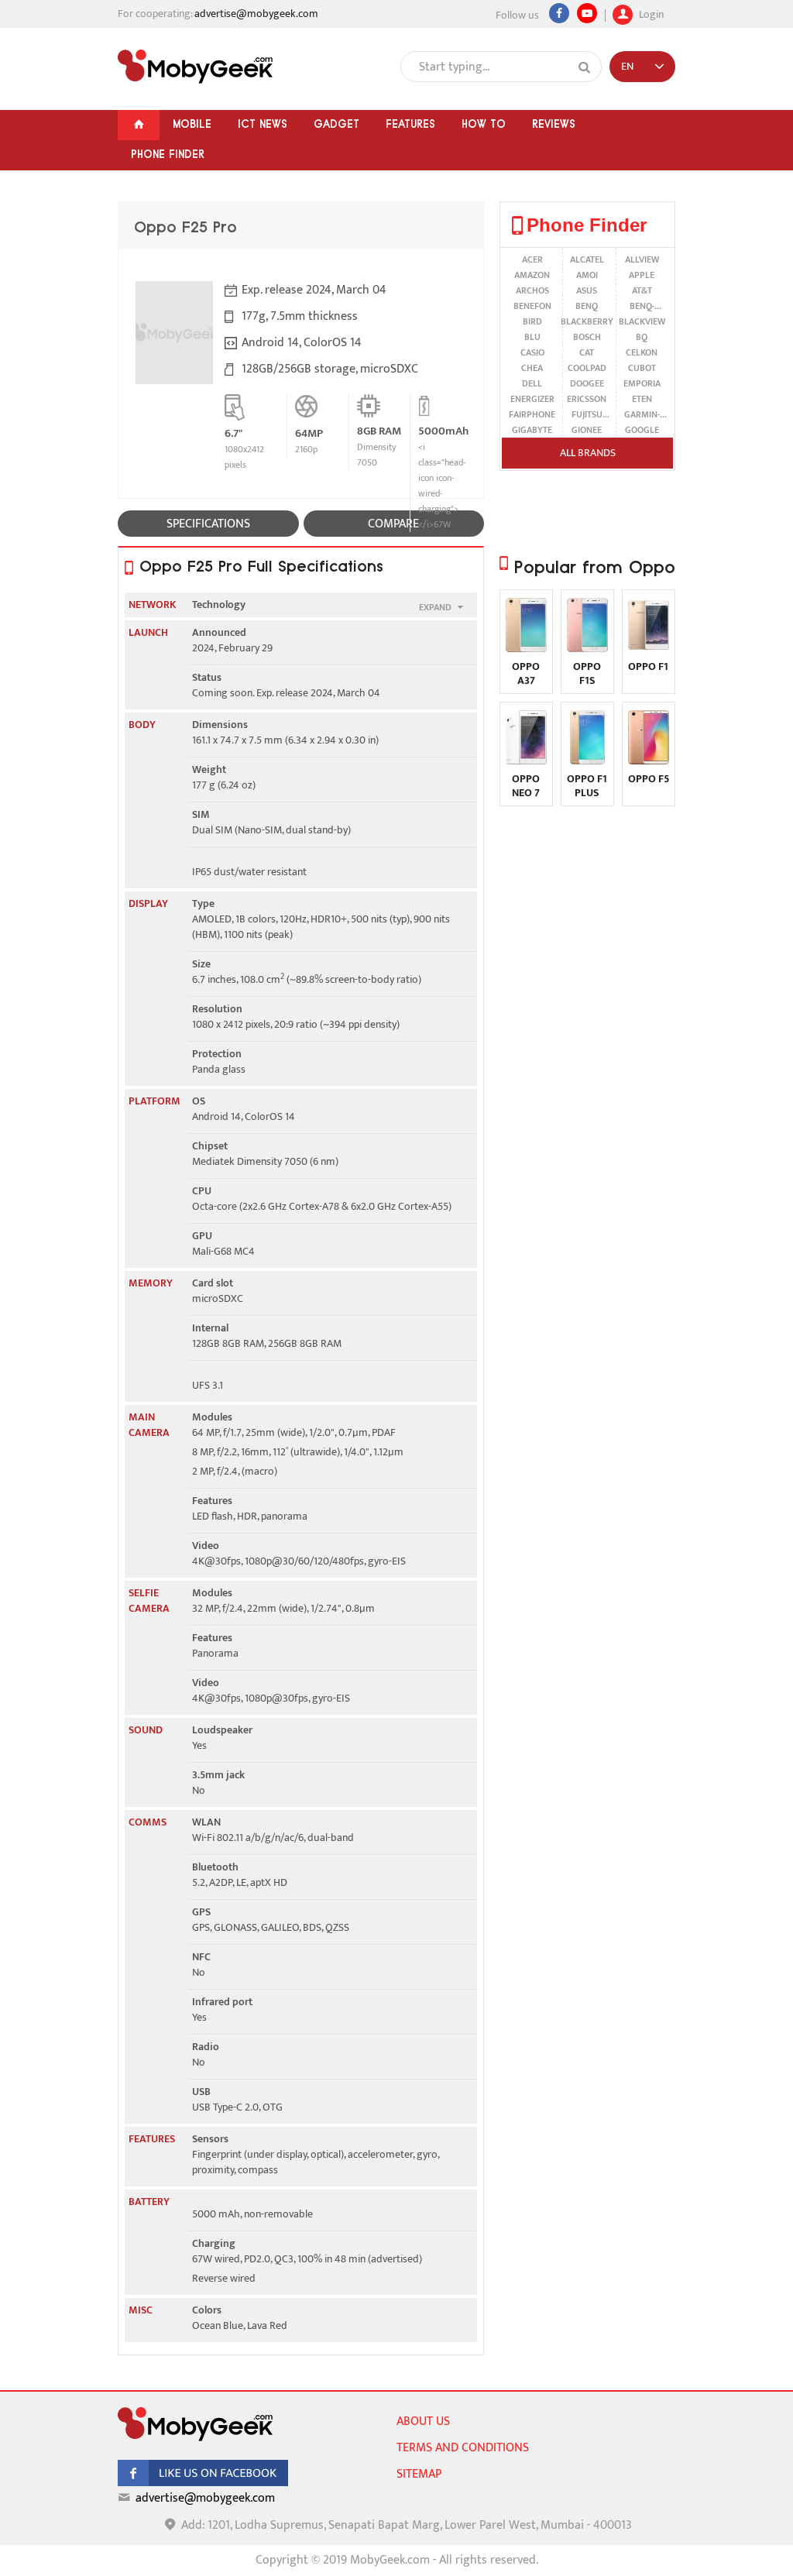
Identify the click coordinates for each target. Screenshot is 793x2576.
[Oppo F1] (649, 649)
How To (484, 124)
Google (642, 430)
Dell (532, 383)
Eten (642, 399)
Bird (532, 321)
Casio (532, 352)
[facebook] (203, 2483)
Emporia (642, 383)
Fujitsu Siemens (587, 414)
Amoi (587, 275)
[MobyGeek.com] (195, 67)
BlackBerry (587, 321)
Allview (642, 259)
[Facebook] (559, 13)
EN (627, 66)
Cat (587, 352)
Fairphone (532, 414)
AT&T (642, 290)
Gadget (336, 124)
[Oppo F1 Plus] (587, 761)
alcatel (587, 259)
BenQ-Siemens (642, 306)
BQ (642, 337)
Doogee (587, 383)
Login (650, 13)
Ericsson (587, 399)
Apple (642, 275)
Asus (587, 290)
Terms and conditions (463, 2448)
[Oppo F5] (649, 761)
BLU (532, 337)
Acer (532, 259)
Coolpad (587, 368)
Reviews (554, 124)
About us (423, 2421)
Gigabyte (532, 430)
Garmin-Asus (642, 414)
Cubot (642, 368)
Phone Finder (168, 154)
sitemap (419, 2474)
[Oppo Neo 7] (526, 761)
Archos (532, 290)
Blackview (642, 321)
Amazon (532, 275)
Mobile (192, 124)
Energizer (532, 399)
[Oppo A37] (526, 649)
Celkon (642, 352)
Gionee (587, 430)
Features (410, 124)
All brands (588, 453)
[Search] (585, 67)
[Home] (139, 125)
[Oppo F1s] (587, 649)
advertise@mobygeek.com (256, 14)
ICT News (263, 124)
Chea (532, 368)
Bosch (587, 337)
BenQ (587, 306)
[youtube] (587, 13)
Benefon (532, 306)
